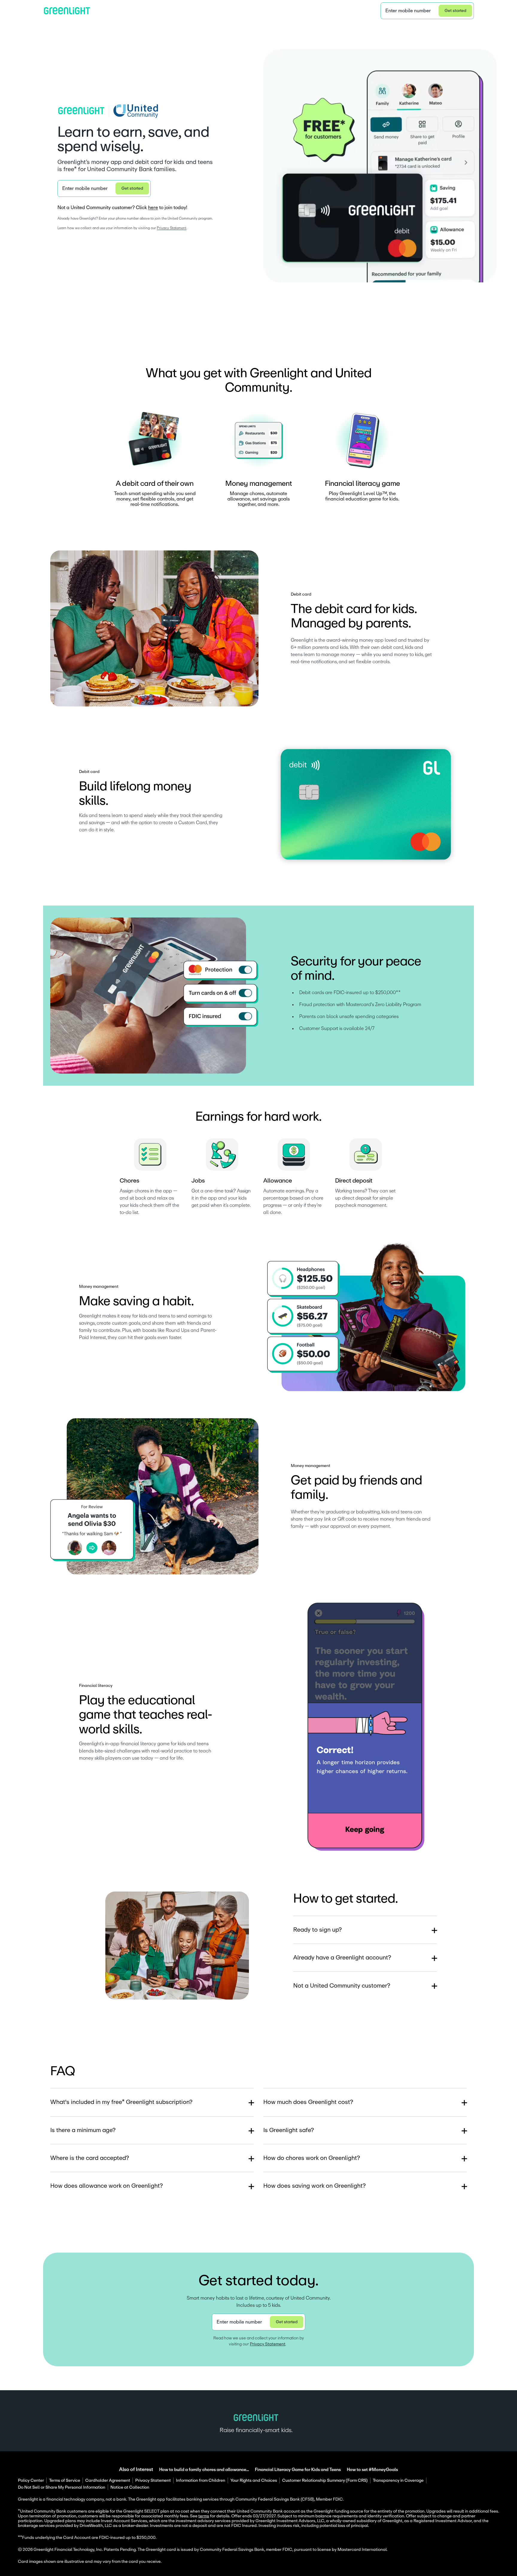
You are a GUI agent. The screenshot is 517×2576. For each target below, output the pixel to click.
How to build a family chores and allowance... (204, 2470)
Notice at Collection (130, 2487)
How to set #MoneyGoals (372, 2470)
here (153, 208)
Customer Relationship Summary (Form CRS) (325, 2481)
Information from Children (201, 2481)
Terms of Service (65, 2481)
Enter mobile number (408, 11)
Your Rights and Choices (254, 2481)
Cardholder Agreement (108, 2481)
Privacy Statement (172, 228)
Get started (456, 11)
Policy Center (31, 2481)
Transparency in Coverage (398, 2481)
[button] (427, 11)
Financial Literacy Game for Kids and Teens (298, 2470)
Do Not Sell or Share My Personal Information (62, 2487)
